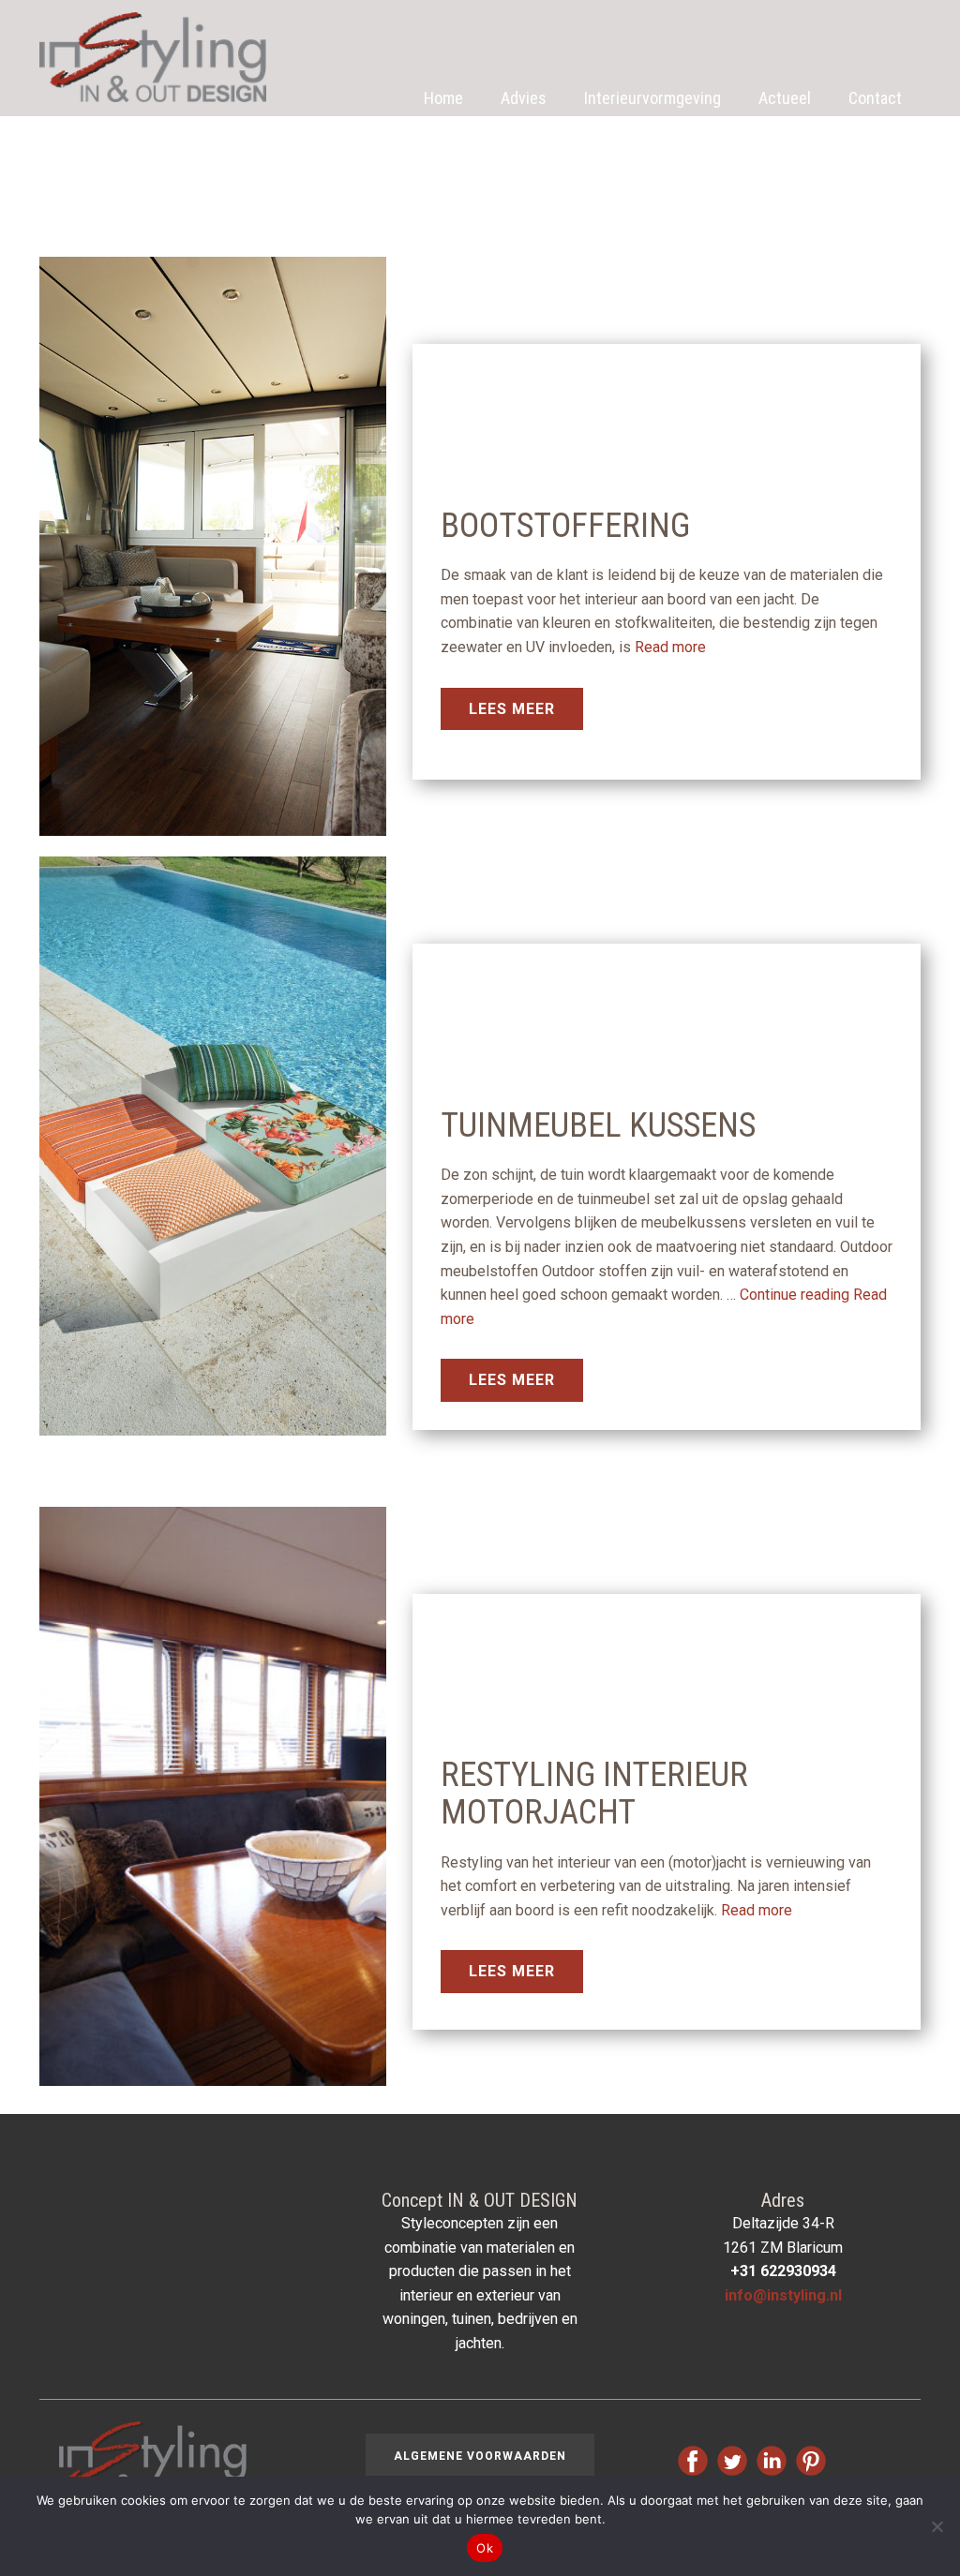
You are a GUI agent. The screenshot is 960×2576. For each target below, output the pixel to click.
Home (443, 98)
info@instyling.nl (783, 2295)
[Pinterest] (811, 2461)
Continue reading (795, 1295)
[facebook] (693, 2461)
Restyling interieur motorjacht (594, 1794)
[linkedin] (772, 2461)
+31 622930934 (783, 2271)
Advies (524, 98)
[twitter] (732, 2461)
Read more (670, 647)
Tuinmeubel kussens (598, 1125)
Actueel (785, 98)
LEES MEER (512, 709)
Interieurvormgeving (652, 98)
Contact (875, 98)
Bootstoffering (565, 526)
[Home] (153, 57)
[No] (937, 2526)
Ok (485, 2548)
